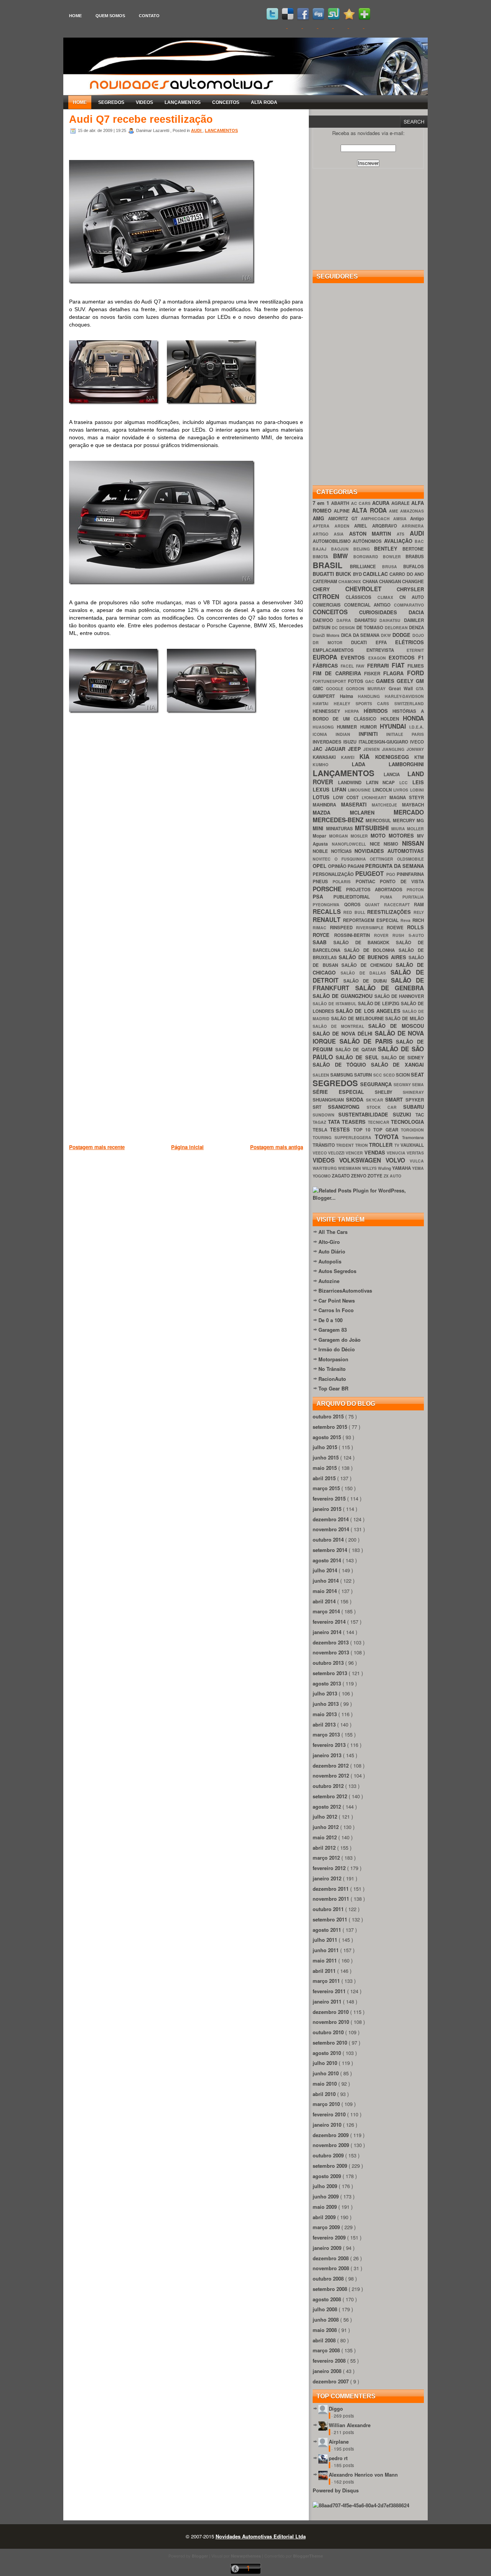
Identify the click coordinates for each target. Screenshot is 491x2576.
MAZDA (331, 812)
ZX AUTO (392, 1176)
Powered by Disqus (336, 2490)
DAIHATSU (392, 620)
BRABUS (415, 557)
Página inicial (187, 1147)
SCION (403, 1075)
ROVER (383, 935)
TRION (362, 1145)
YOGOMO (322, 1176)
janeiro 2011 (328, 2001)
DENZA (416, 628)
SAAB (323, 942)
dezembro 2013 (331, 1642)
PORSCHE (329, 889)
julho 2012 (326, 1817)
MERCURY (405, 820)
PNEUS (323, 881)
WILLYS (370, 1168)
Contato (149, 16)
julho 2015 (326, 1447)
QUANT (374, 905)
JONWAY (415, 749)
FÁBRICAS (327, 665)
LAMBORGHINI (406, 764)
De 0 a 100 (330, 1320)
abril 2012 (325, 1848)
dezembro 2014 (331, 1519)
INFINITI (373, 734)
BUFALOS (414, 566)
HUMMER (348, 727)
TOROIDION (412, 1130)
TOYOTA (388, 1137)
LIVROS (402, 790)
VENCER (355, 1153)
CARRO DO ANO (407, 574)
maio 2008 (325, 2330)
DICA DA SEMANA (361, 635)
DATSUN (322, 628)
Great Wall (402, 689)
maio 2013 (325, 1714)
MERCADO (409, 812)
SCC (378, 1075)
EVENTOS (354, 657)
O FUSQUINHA (352, 859)
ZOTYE (376, 1176)
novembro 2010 (332, 2022)
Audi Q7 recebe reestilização (141, 119)
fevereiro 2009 (330, 2237)
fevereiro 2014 (330, 1622)
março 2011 (327, 1981)
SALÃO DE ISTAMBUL (335, 1004)
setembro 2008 (331, 2289)
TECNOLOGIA (407, 1122)
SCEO (390, 1075)
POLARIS (344, 881)
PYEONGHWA (328, 905)
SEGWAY (403, 1084)
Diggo (336, 2409)
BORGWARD (368, 557)
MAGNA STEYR (407, 797)
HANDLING (371, 696)
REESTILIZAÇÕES (390, 912)
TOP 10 (363, 1130)
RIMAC (321, 928)
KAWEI (350, 757)
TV (397, 1145)
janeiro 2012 (328, 1878)
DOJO (418, 635)
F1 (421, 657)
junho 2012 (326, 1827)
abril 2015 (325, 1478)
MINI (319, 828)
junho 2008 (326, 2320)
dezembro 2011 (331, 1889)
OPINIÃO (338, 866)
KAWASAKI (327, 757)
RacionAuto (332, 1379)
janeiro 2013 (328, 1755)
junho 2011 (326, 1950)
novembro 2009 (332, 2145)
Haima (349, 696)
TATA (335, 1122)
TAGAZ (320, 1122)
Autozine (329, 1281)
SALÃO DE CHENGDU (369, 965)
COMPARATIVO (409, 605)
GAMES (386, 681)
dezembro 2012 (331, 1765)
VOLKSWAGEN (362, 1160)
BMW (343, 556)
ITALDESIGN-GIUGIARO (384, 742)
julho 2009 (326, 2186)
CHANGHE (413, 581)
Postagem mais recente (97, 1147)
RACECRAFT (399, 905)
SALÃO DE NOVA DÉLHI (344, 1033)
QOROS (355, 905)
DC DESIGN (344, 628)
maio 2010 (325, 2084)
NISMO (393, 844)
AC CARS (362, 503)
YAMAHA (402, 1168)
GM (420, 681)
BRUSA (393, 566)
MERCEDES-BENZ (339, 820)
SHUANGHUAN (329, 1100)
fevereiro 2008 (330, 2361)
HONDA (413, 718)
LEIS (418, 782)
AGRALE (401, 503)
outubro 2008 (329, 2278)
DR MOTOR (332, 642)
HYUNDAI (395, 726)
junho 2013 (326, 1704)
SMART (395, 1099)
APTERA (324, 526)
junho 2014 (326, 1581)
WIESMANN (350, 1168)
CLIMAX (388, 597)
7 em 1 (322, 503)
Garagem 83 (333, 1330)
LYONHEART (376, 797)
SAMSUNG (342, 1075)
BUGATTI (324, 574)
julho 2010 (326, 2063)
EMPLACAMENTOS (339, 650)
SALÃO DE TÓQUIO (342, 1065)
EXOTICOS (403, 657)
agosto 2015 (328, 1437)
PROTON (415, 890)
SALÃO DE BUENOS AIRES (374, 957)
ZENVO (359, 1176)
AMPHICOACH (377, 519)
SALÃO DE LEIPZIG (380, 1004)
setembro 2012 (331, 1796)
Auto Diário (332, 1251)
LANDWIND (352, 783)
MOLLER (415, 829)
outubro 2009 (329, 2155)
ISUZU (351, 742)
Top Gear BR (333, 1388)
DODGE (402, 635)
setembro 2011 (331, 1919)
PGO (391, 874)
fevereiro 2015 (330, 1498)
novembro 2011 (332, 1899)
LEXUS (322, 789)
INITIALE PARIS (405, 734)
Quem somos (110, 16)
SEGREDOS (111, 102)
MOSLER (361, 836)
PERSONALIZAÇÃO (334, 874)
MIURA (399, 829)
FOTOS (357, 681)
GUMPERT (326, 696)
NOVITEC (324, 859)
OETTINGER (383, 859)
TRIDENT (345, 1145)
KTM (419, 757)
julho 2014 (326, 1570)
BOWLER (394, 557)
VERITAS (415, 1153)
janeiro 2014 (328, 1632)
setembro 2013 (331, 1673)
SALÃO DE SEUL (358, 1057)
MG (420, 820)
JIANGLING (394, 749)
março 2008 (327, 2350)
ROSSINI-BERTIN (354, 935)
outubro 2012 (329, 1786)
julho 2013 (326, 1693)
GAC (371, 681)
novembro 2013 (332, 1652)
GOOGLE (336, 689)
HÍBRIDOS (378, 711)
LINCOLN (383, 790)
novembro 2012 (332, 1775)
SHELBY (389, 1092)
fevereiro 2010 (330, 2114)
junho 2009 (326, 2196)
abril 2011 (325, 1971)
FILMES (416, 666)
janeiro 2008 (328, 2371)
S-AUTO (416, 935)
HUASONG (325, 727)
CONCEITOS (226, 102)
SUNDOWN (325, 1115)
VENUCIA (397, 1153)
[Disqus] (186, 838)
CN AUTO (412, 597)
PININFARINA (410, 874)
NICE (377, 844)
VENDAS (376, 1152)
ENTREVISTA (386, 650)
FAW (361, 666)
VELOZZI (337, 1153)
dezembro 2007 (331, 2381)
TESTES (341, 1129)
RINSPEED (343, 928)
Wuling (385, 1168)
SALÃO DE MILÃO (404, 1018)
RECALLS (328, 911)
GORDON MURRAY (367, 689)
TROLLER (381, 1145)
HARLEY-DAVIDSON (404, 696)
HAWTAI (323, 703)
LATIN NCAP (383, 783)
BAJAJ (322, 549)
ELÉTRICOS (409, 642)
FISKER (374, 674)
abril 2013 (325, 1724)
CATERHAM (325, 581)
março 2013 (327, 1734)
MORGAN (340, 836)
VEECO (320, 1153)
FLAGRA (395, 673)
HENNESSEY (329, 711)
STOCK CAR (385, 1107)
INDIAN (347, 734)
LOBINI (417, 790)
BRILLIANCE (366, 566)
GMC (319, 689)
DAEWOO (325, 620)
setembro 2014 (331, 1550)
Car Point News (337, 1300)
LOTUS (323, 797)
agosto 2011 (328, 1930)
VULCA (417, 1161)
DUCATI (363, 642)
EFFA (386, 642)
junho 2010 (326, 2073)
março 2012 (327, 1858)
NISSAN (413, 843)
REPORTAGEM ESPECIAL (372, 920)
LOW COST (347, 797)
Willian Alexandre (350, 2425)
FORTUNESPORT (330, 681)
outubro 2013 (329, 1663)
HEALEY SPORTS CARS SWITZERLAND (379, 703)
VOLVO (398, 1160)
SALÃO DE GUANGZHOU (344, 996)
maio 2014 (325, 1591)
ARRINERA (413, 526)
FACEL (348, 666)
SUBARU (414, 1107)
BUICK (344, 574)
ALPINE (343, 511)
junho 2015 (326, 1457)
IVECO (417, 742)
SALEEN (321, 1075)
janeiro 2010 (328, 2125)
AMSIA (402, 519)
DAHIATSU (367, 620)
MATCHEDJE (387, 805)
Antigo (417, 519)
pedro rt (338, 2458)
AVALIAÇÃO (399, 541)
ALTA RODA (264, 102)
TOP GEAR (387, 1130)
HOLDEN (392, 719)
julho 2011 (326, 1940)
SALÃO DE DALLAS (366, 973)
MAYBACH (413, 805)
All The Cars (333, 1232)
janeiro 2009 (328, 2248)
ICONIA (324, 734)
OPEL (320, 866)
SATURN (363, 1075)
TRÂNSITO (324, 1145)
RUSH (400, 935)
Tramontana (413, 1137)
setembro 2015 (331, 1427)
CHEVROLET (371, 589)
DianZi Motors (327, 635)
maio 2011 (325, 1960)
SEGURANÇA (377, 1084)
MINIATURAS (341, 829)
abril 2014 (325, 1601)
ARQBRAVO (387, 526)
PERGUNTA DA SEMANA (395, 866)
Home (75, 16)
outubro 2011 (329, 1909)
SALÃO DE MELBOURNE (358, 1018)
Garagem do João (339, 1340)
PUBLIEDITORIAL (357, 897)
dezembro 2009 (331, 2135)
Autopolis (330, 1261)
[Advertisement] (209, 1191)
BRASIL (331, 565)
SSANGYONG (347, 1107)
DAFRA (345, 620)
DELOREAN (397, 628)
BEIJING (364, 549)
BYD (358, 574)
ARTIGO (323, 534)
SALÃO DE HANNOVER (399, 996)
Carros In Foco (336, 1310)
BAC (419, 541)
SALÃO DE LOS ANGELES (369, 1011)
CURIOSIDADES (384, 612)
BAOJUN (342, 549)
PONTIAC (368, 881)
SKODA (356, 1099)
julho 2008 (326, 2309)
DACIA (416, 612)
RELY (419, 912)
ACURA (382, 503)
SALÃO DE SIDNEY (403, 1058)
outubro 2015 (329, 1416)
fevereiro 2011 (330, 1991)
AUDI (197, 130)
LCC (406, 783)
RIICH (418, 920)
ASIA (341, 534)
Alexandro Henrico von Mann (363, 2475)
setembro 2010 (331, 2042)
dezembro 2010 (331, 2012)
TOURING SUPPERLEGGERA (344, 1137)
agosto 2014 (328, 1560)
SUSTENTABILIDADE (365, 1114)
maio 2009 (325, 2207)
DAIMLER (414, 620)
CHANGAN (390, 581)
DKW (387, 635)
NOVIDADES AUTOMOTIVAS (389, 851)
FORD (415, 673)
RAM (419, 905)
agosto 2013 (328, 1683)
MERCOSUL (379, 820)
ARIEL (363, 526)
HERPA (354, 711)
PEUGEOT (371, 873)
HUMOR (370, 727)
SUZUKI (404, 1114)
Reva (406, 920)
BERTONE (413, 549)
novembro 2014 (332, 1529)
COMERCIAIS (328, 605)
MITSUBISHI (373, 828)
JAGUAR (336, 749)
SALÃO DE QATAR (357, 1050)
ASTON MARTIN (373, 534)
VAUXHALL (412, 1145)
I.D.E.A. (417, 727)
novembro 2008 (332, 2268)
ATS (403, 534)
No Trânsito (332, 1369)
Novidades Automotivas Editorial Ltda (261, 2536)
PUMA (391, 897)
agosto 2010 (328, 2053)
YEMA (418, 1168)
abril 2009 (325, 2217)
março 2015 (327, 1488)
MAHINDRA (327, 805)
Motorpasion (333, 1359)
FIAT (400, 665)
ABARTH (341, 503)
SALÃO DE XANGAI (397, 1065)
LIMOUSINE (360, 790)
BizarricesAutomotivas (345, 1290)
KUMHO (332, 764)
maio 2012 (325, 1837)
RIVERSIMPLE (372, 928)
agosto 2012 (328, 1807)
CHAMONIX (350, 581)
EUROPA (327, 657)
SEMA (418, 1084)
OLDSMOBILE (410, 859)
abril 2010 (325, 2094)
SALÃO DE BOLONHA (371, 950)
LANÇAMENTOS (183, 102)
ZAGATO (341, 1176)
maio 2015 (325, 1468)
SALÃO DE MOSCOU (396, 1026)
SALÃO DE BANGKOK (365, 942)
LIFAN (340, 789)
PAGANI (356, 866)
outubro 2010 (329, 2032)
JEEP (356, 749)
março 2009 (327, 2227)
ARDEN (344, 526)
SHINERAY (413, 1092)
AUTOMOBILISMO (333, 541)
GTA (420, 689)
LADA (370, 764)
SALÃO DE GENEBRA (390, 988)
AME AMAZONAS (406, 511)
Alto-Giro (329, 1242)
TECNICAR (380, 1122)
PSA (323, 896)
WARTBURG (325, 1168)
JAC (319, 749)
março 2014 (327, 1611)
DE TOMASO (371, 628)
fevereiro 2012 (330, 1868)
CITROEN (329, 596)
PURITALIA (413, 897)
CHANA (371, 581)
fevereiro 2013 (330, 1745)
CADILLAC (376, 574)
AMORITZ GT (344, 519)
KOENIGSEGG (395, 757)
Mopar (321, 836)
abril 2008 (325, 2340)
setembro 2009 (331, 2166)
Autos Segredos (337, 1271)
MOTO (380, 835)
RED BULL (355, 912)
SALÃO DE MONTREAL (340, 1026)
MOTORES (403, 835)
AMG (320, 518)
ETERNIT (415, 650)
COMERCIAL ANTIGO (369, 605)
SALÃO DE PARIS (368, 1041)
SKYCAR (376, 1100)
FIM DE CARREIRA (338, 673)
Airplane (339, 2442)
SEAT (417, 1074)
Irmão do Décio (337, 1349)
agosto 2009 (328, 2176)
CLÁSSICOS (362, 597)
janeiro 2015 (328, 1509)
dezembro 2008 (331, 2258)
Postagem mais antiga (277, 1147)
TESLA (321, 1130)
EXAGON (379, 658)
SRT (320, 1107)
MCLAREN (372, 812)
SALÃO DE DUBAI (367, 981)
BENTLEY (388, 548)
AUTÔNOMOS (368, 541)
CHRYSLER (410, 589)
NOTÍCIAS (343, 851)
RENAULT (328, 919)
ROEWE (397, 928)
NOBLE (322, 851)
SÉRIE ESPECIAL (344, 1092)
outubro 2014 (329, 1539)
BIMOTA (323, 557)
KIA (367, 756)
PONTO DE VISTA (402, 881)
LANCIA (396, 774)
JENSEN (373, 749)
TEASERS (355, 1122)
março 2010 (327, 2104)
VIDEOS (144, 102)
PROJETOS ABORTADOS (376, 890)
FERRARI (379, 665)
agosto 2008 (328, 2299)
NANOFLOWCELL (351, 844)
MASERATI (357, 804)
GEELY (406, 681)
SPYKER (415, 1100)
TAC (420, 1115)
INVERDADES (328, 742)
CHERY (329, 589)
